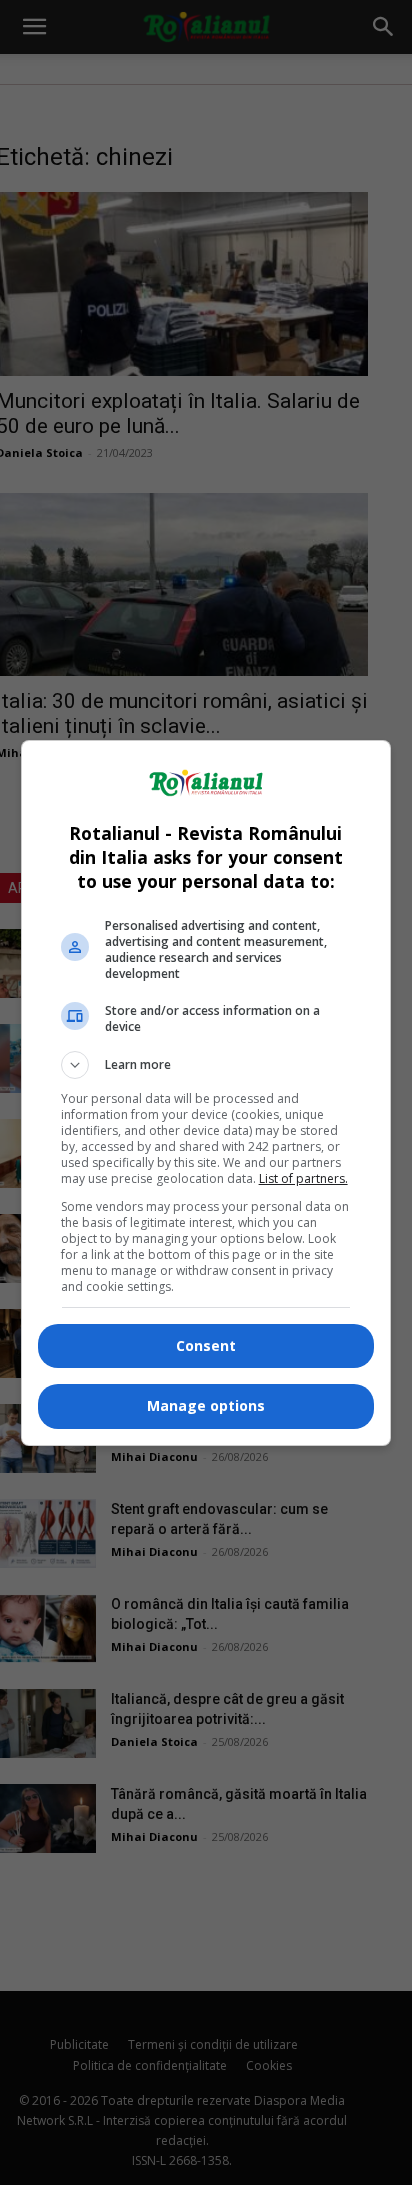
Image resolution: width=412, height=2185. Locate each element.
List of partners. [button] (303, 1178)
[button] (206, 1065)
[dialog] (206, 1093)
